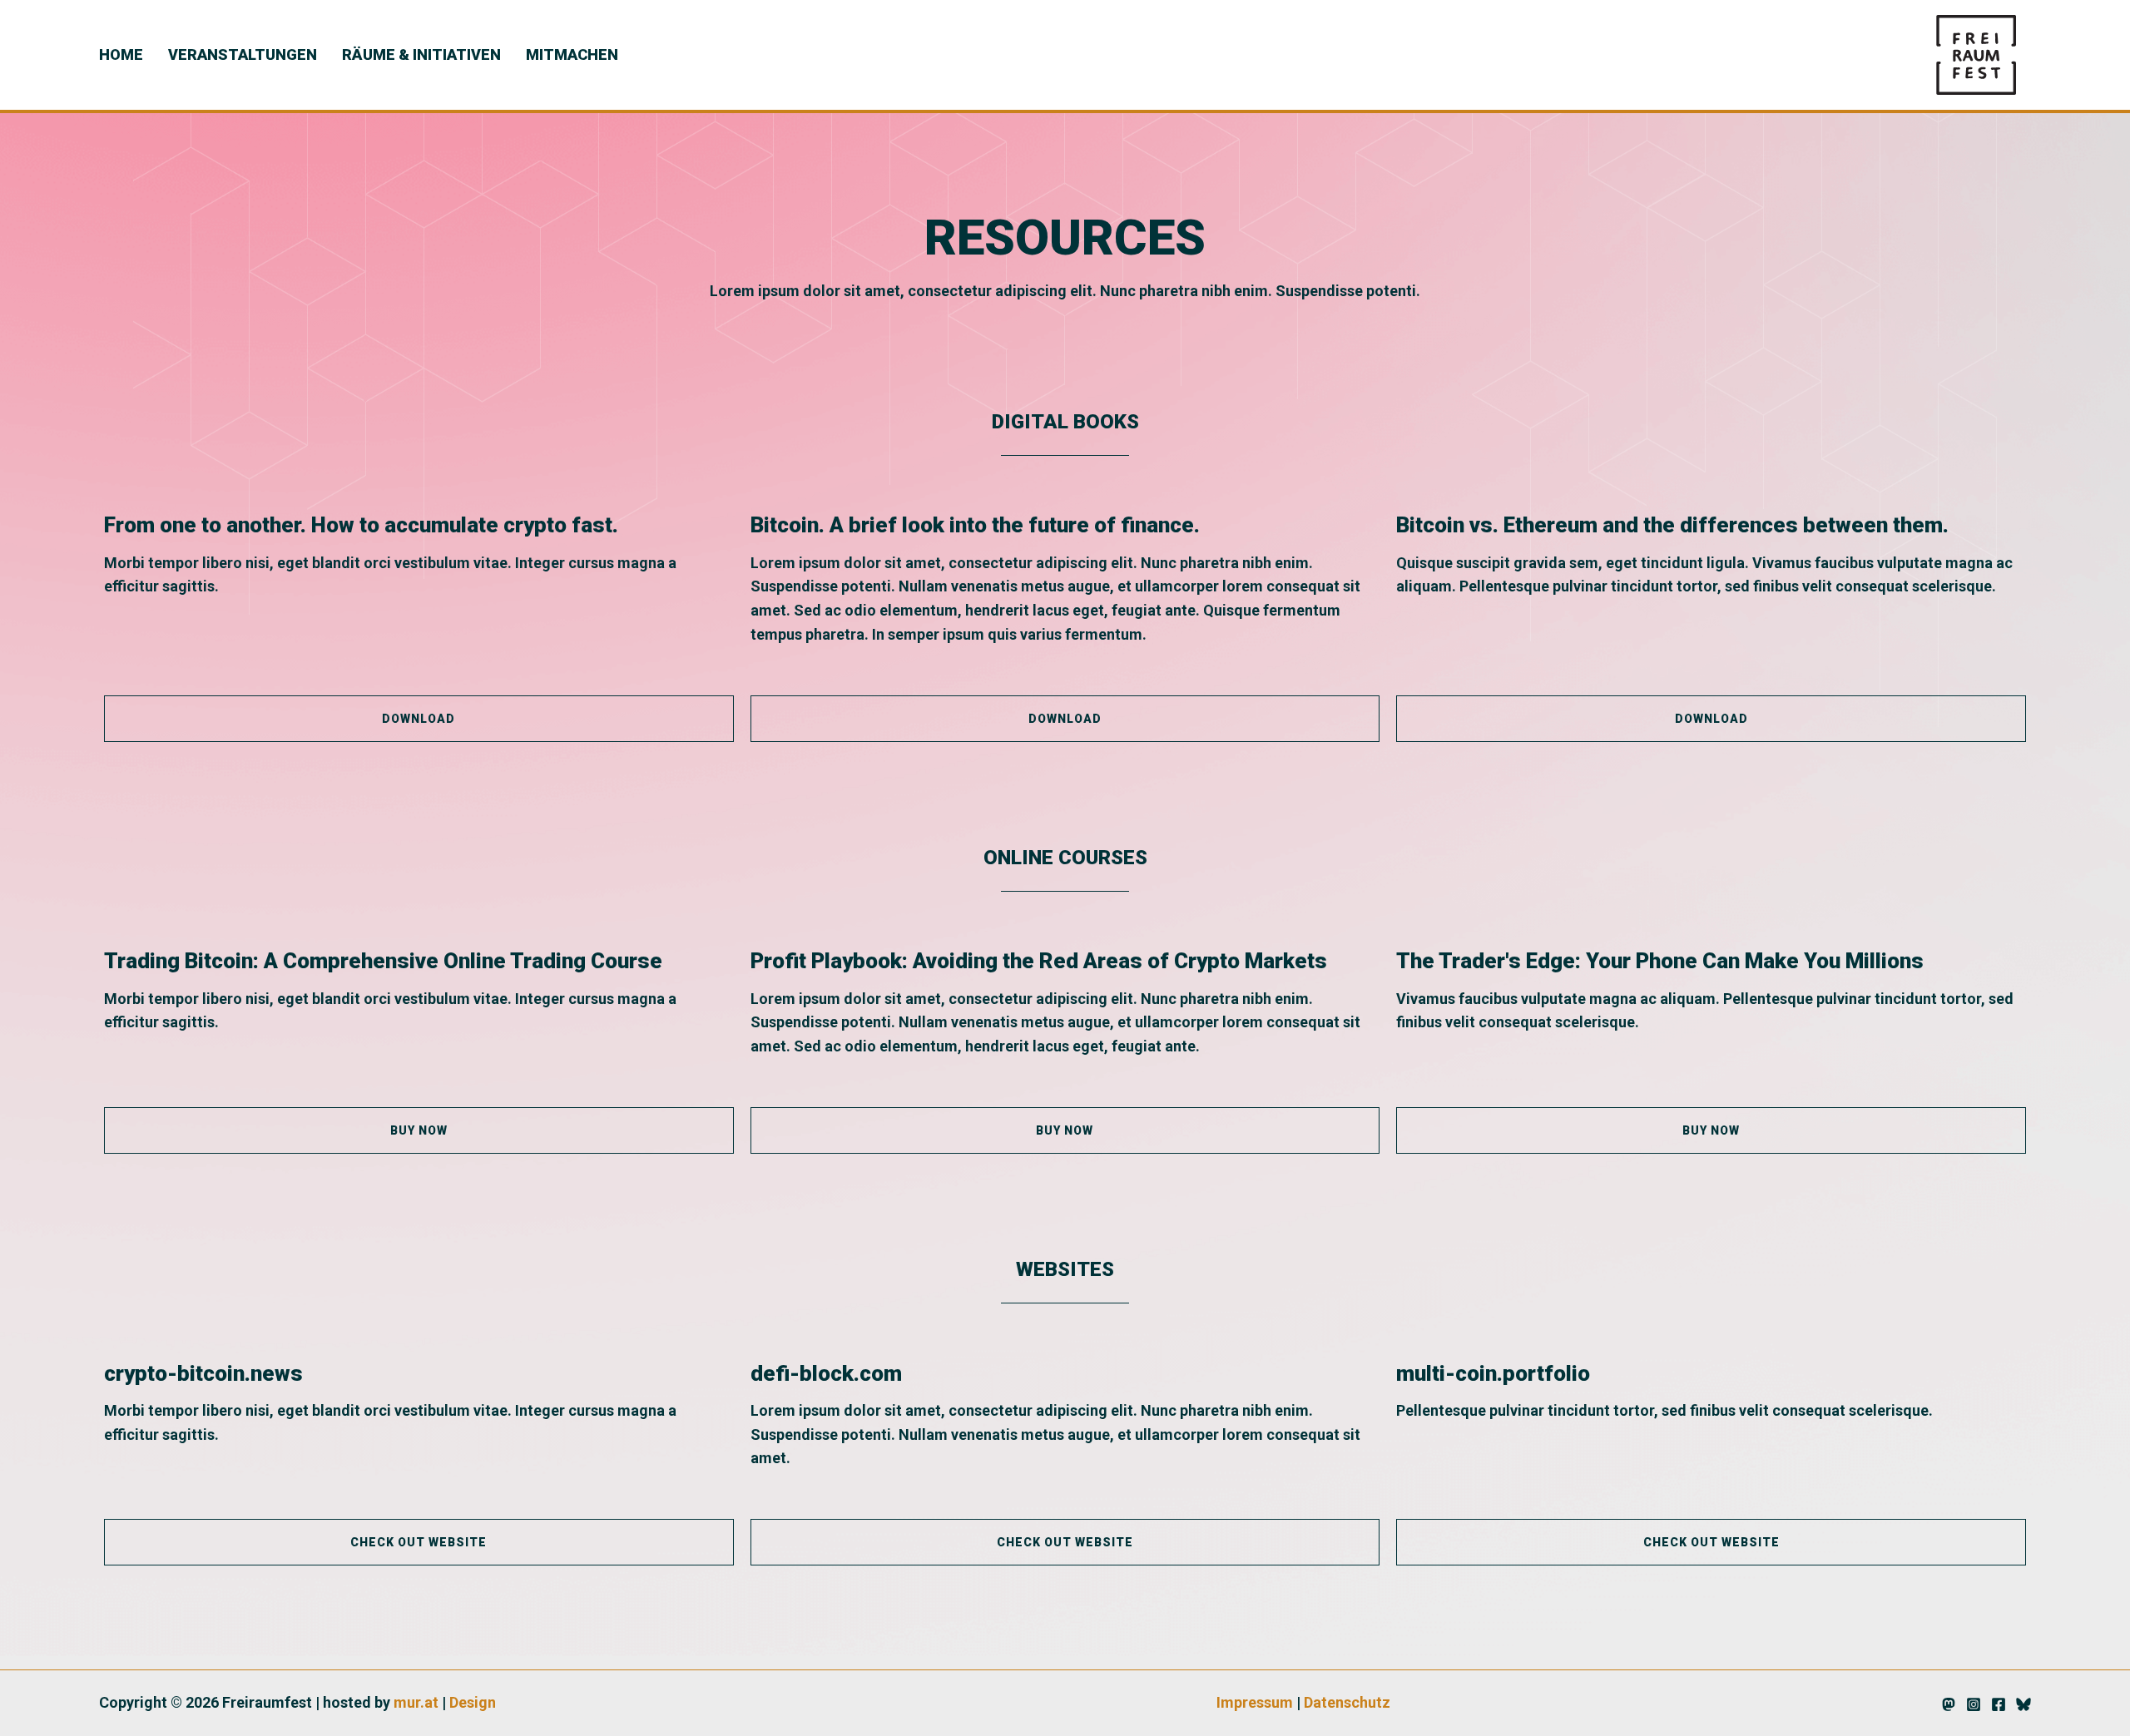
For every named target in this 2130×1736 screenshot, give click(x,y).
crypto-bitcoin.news (203, 1373)
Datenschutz (1347, 1702)
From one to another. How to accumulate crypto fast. (361, 525)
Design (473, 1702)
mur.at (416, 1702)
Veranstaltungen (243, 54)
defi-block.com (826, 1373)
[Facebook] (1999, 1704)
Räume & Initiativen (421, 54)
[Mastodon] (1949, 1704)
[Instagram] (1974, 1704)
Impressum (1255, 1702)
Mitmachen (572, 54)
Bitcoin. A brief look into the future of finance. (975, 525)
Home (121, 54)
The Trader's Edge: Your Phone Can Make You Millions (1660, 961)
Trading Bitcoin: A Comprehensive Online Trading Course (383, 961)
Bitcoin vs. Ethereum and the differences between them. (1672, 525)
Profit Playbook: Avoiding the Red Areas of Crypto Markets (1039, 961)
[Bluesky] (2023, 1704)
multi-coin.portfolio (1493, 1373)
